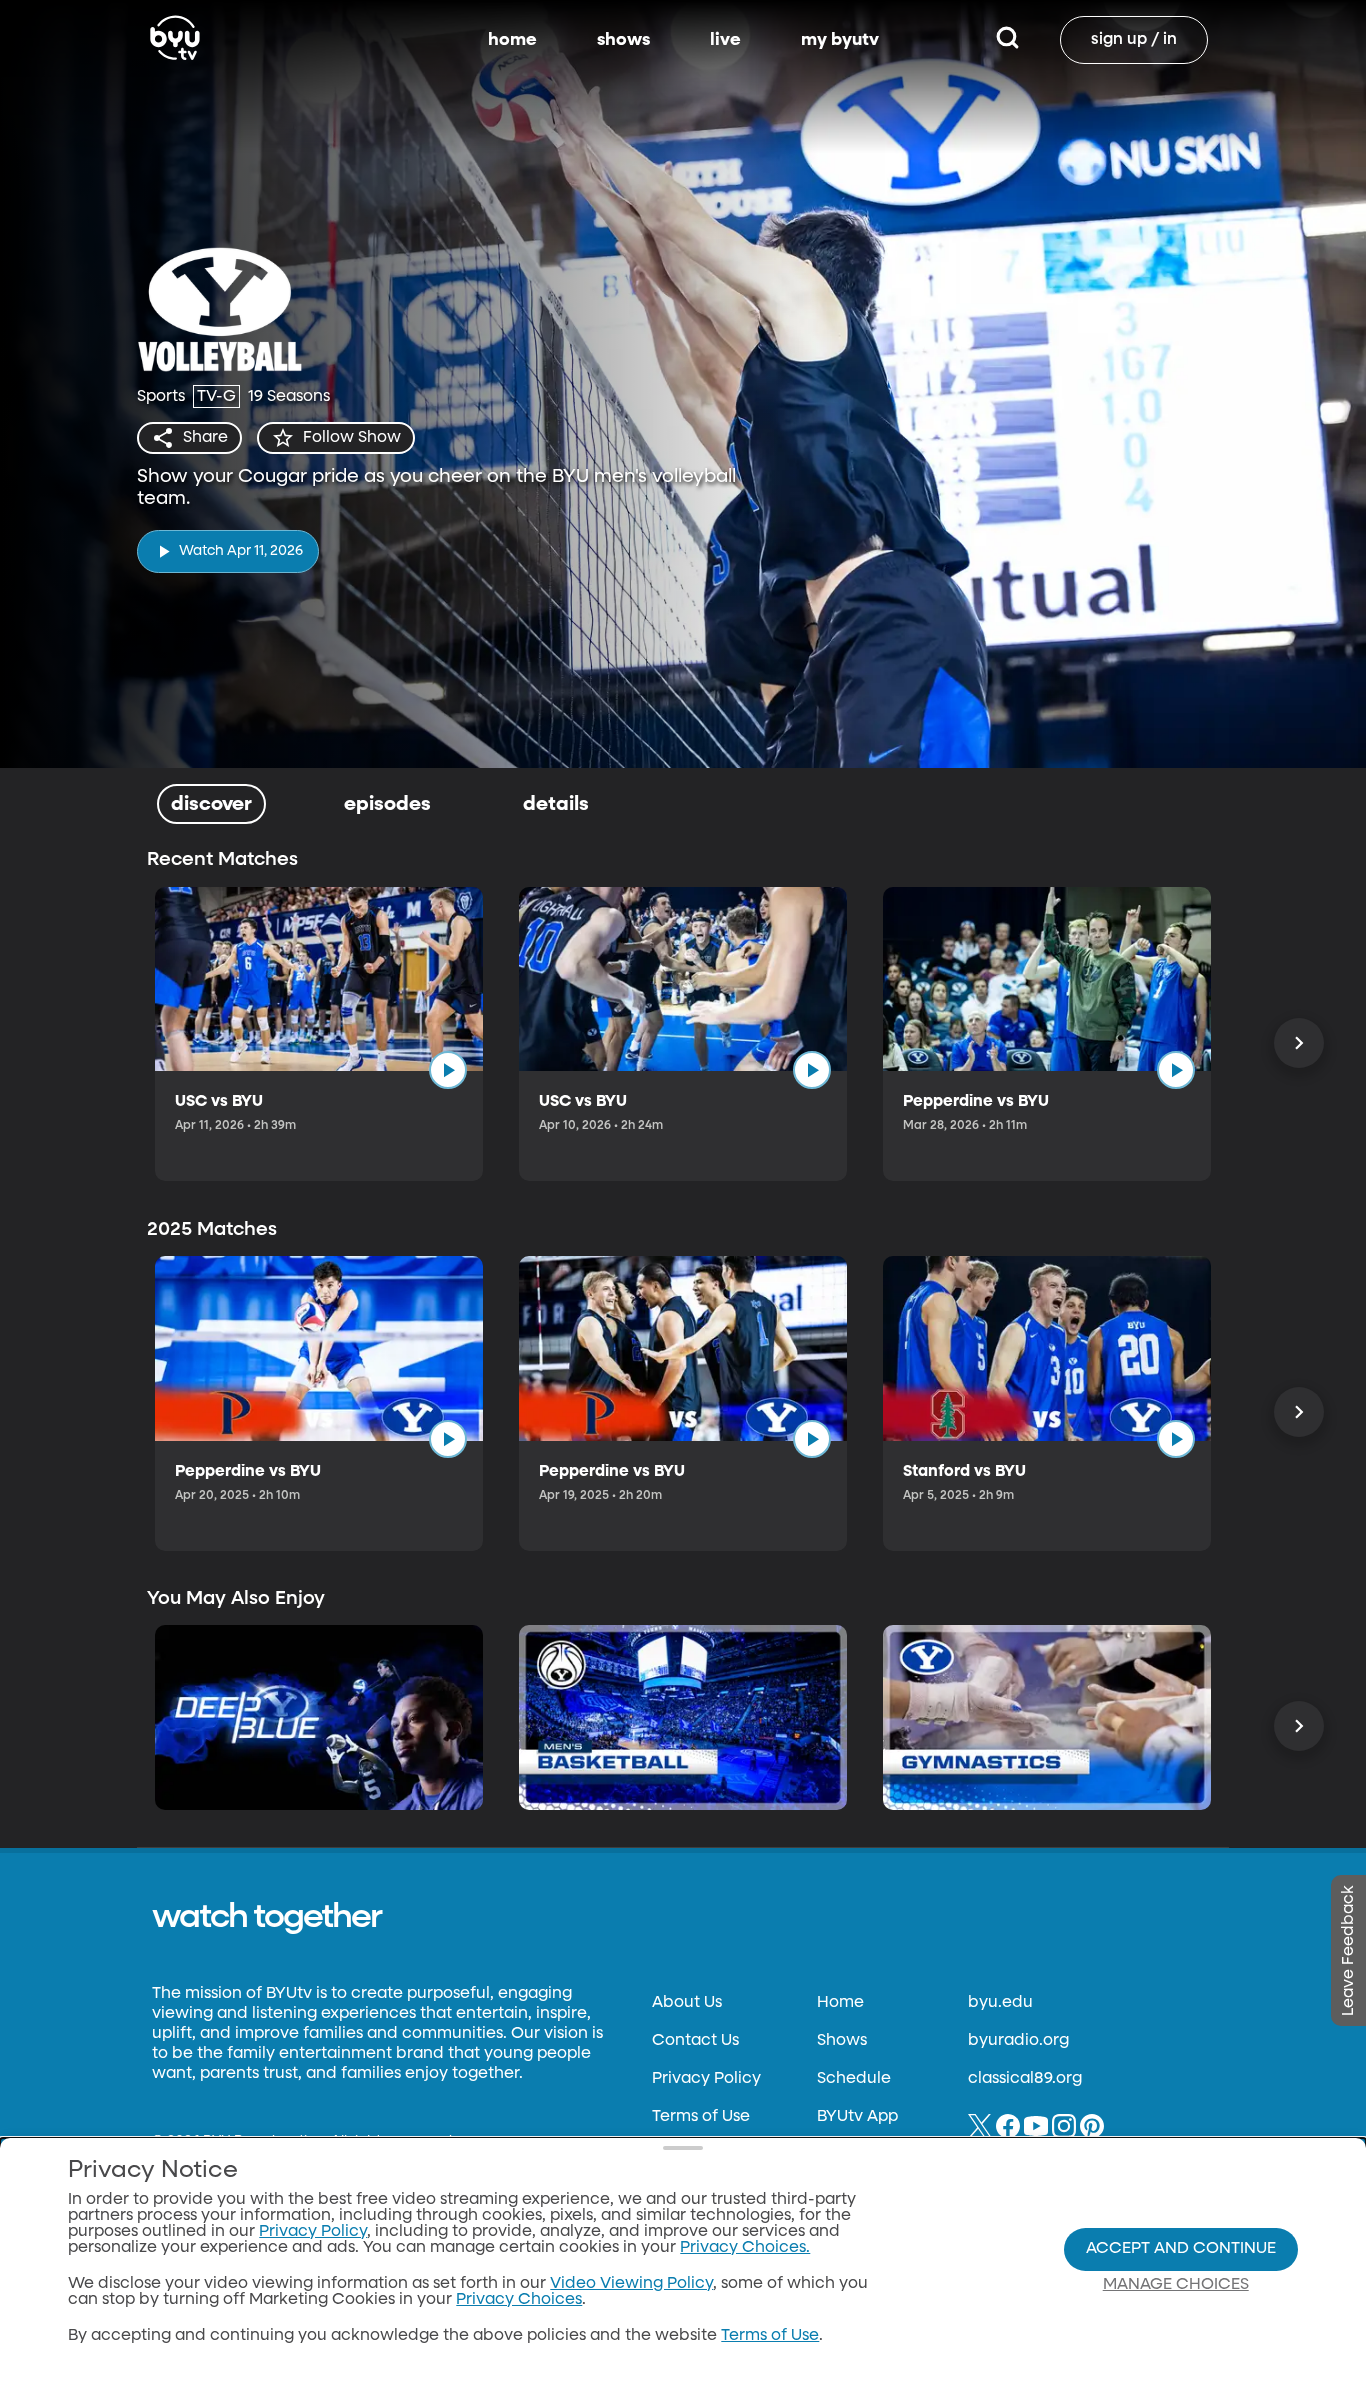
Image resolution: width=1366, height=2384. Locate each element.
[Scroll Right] (1299, 1043)
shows (623, 40)
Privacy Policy (706, 2079)
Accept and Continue (1181, 2249)
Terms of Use (701, 2117)
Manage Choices (1176, 2285)
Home (840, 2003)
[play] (448, 1070)
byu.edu (1000, 2003)
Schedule (854, 2079)
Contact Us (695, 2041)
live (725, 40)
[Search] (1007, 40)
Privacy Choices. (745, 2248)
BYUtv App (857, 2117)
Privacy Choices (519, 2300)
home (512, 40)
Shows (842, 2041)
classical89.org (1025, 2079)
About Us (687, 2003)
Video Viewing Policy (631, 2284)
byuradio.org (1018, 2041)
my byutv (840, 40)
